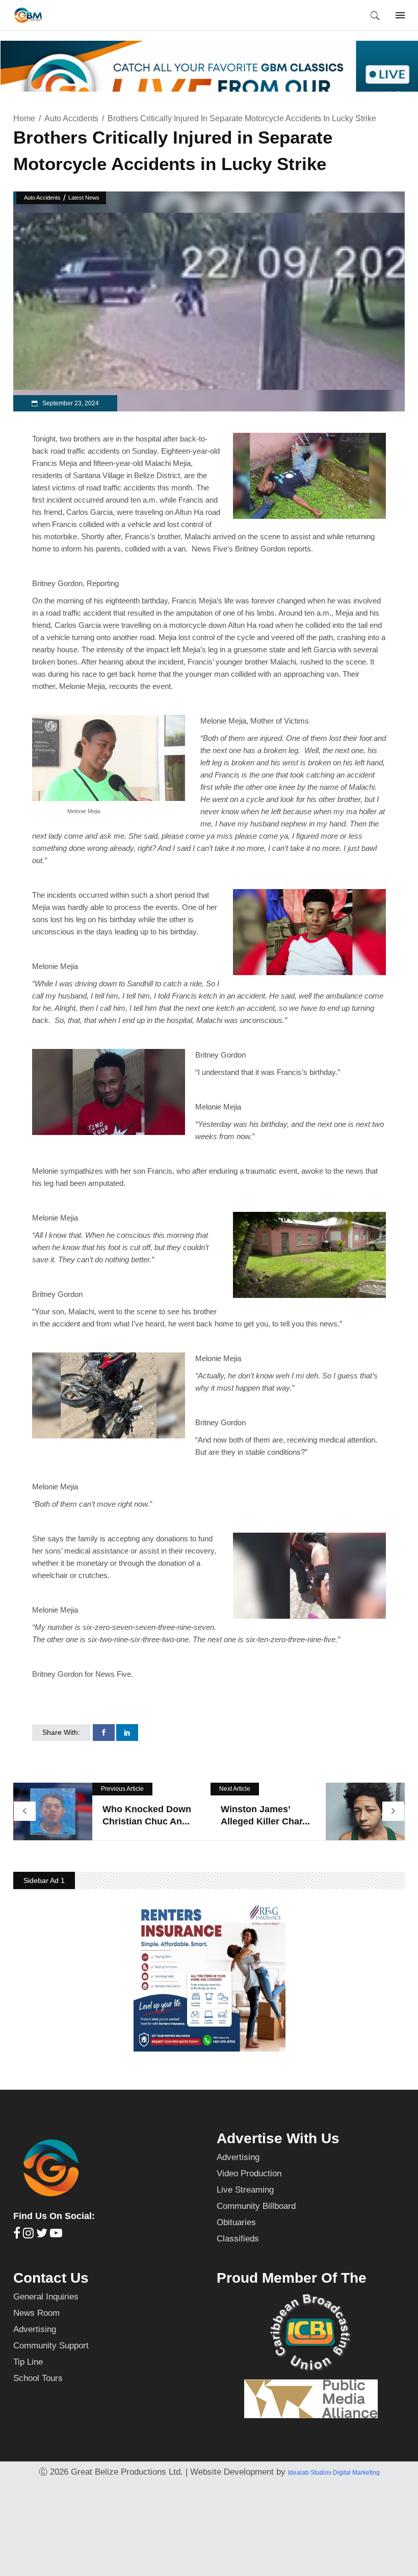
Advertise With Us (278, 2138)
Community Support (51, 2346)
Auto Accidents (71, 118)
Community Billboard (256, 2206)
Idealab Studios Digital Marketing (334, 2473)
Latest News (84, 198)
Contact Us (51, 2278)
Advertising (238, 2157)
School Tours (38, 2378)
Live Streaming (245, 2190)
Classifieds (238, 2239)
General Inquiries (46, 2297)
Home (24, 118)
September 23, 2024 (70, 403)
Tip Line (28, 2362)
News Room (36, 2313)
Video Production (249, 2173)
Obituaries (236, 2222)
